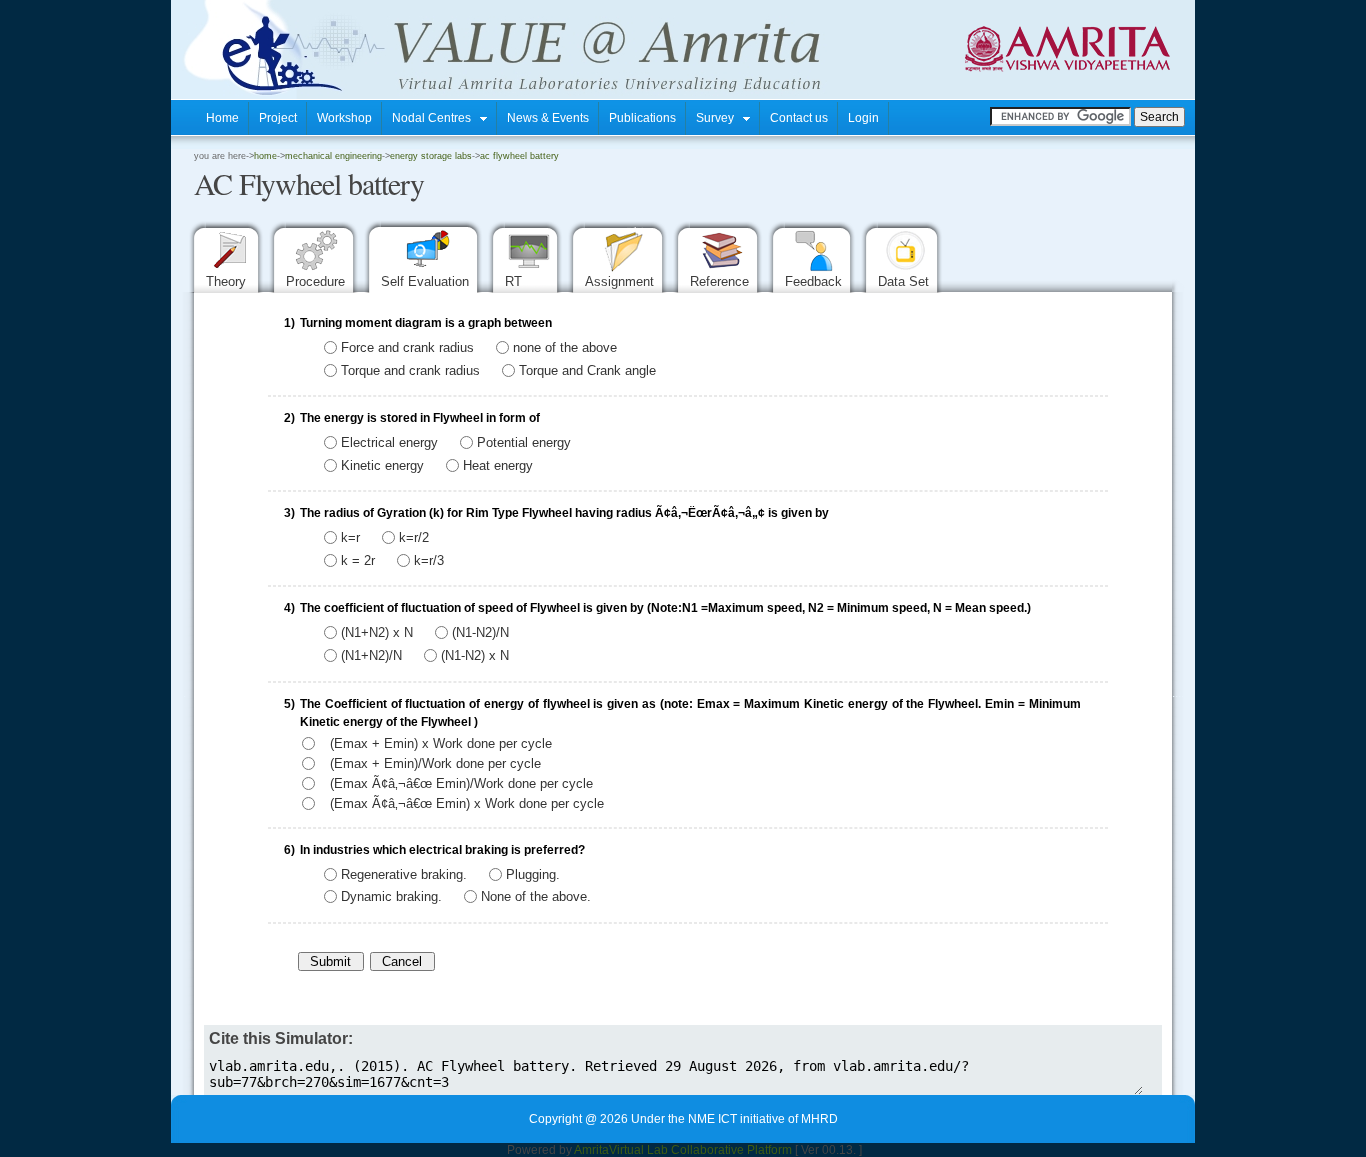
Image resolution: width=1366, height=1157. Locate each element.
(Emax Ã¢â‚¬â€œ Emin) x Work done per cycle (467, 803)
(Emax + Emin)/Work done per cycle (435, 763)
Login (863, 118)
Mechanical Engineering (333, 156)
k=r (350, 537)
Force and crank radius (407, 347)
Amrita (591, 1150)
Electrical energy (389, 442)
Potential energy (524, 442)
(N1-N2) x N (475, 655)
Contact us (799, 118)
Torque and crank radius (410, 369)
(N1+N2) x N (377, 632)
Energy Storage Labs (431, 156)
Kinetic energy (382, 464)
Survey (719, 118)
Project (278, 118)
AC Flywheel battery (519, 156)
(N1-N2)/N (480, 632)
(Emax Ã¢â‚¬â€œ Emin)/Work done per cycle (461, 783)
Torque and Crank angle (587, 369)
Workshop (344, 118)
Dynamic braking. (391, 896)
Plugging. (533, 873)
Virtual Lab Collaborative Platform (700, 1150)
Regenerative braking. (404, 873)
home (265, 156)
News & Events (548, 118)
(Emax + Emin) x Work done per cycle (441, 743)
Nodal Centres (436, 118)
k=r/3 (429, 559)
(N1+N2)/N (371, 655)
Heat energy (498, 464)
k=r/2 (414, 537)
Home (222, 118)
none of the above (565, 347)
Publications (642, 118)
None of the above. (536, 896)
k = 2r (358, 559)
